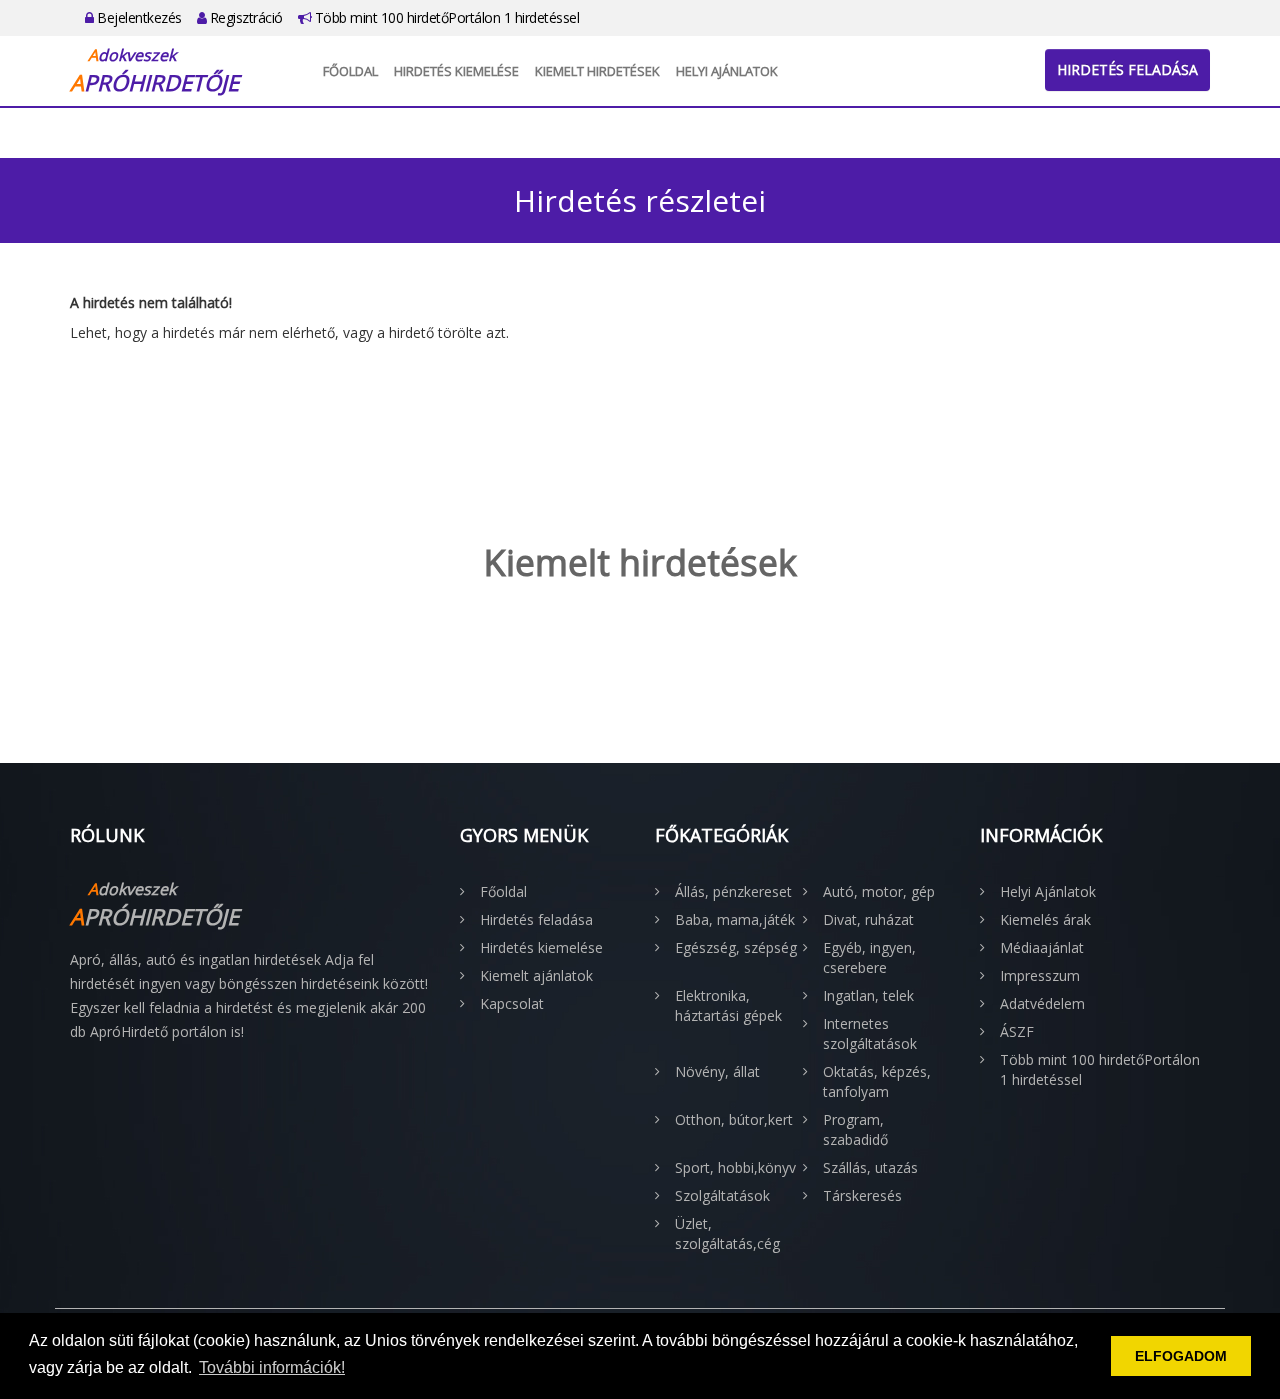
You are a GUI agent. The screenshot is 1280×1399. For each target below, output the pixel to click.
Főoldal (350, 71)
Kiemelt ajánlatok (536, 975)
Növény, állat (717, 1071)
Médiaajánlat (1042, 947)
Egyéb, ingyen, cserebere (869, 957)
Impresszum (1040, 975)
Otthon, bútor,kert (734, 1119)
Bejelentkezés (138, 17)
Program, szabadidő (855, 1129)
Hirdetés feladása (1127, 69)
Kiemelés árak (1045, 919)
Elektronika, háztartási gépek (728, 1005)
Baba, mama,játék (735, 919)
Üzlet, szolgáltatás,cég (727, 1233)
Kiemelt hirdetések (597, 71)
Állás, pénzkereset (733, 891)
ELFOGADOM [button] (1181, 1356)
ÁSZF (1017, 1031)
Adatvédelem (1042, 1003)
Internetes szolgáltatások (870, 1033)
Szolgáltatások (722, 1195)
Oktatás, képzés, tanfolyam (877, 1081)
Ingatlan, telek (868, 995)
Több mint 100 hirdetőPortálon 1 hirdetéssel (445, 17)
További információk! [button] (272, 1367)
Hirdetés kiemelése (456, 71)
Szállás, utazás (870, 1167)
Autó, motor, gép (879, 891)
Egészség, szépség (736, 947)
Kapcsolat (512, 1003)
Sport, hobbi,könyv (735, 1167)
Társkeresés (862, 1195)
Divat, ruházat (868, 919)
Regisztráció (244, 17)
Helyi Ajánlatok (727, 71)
